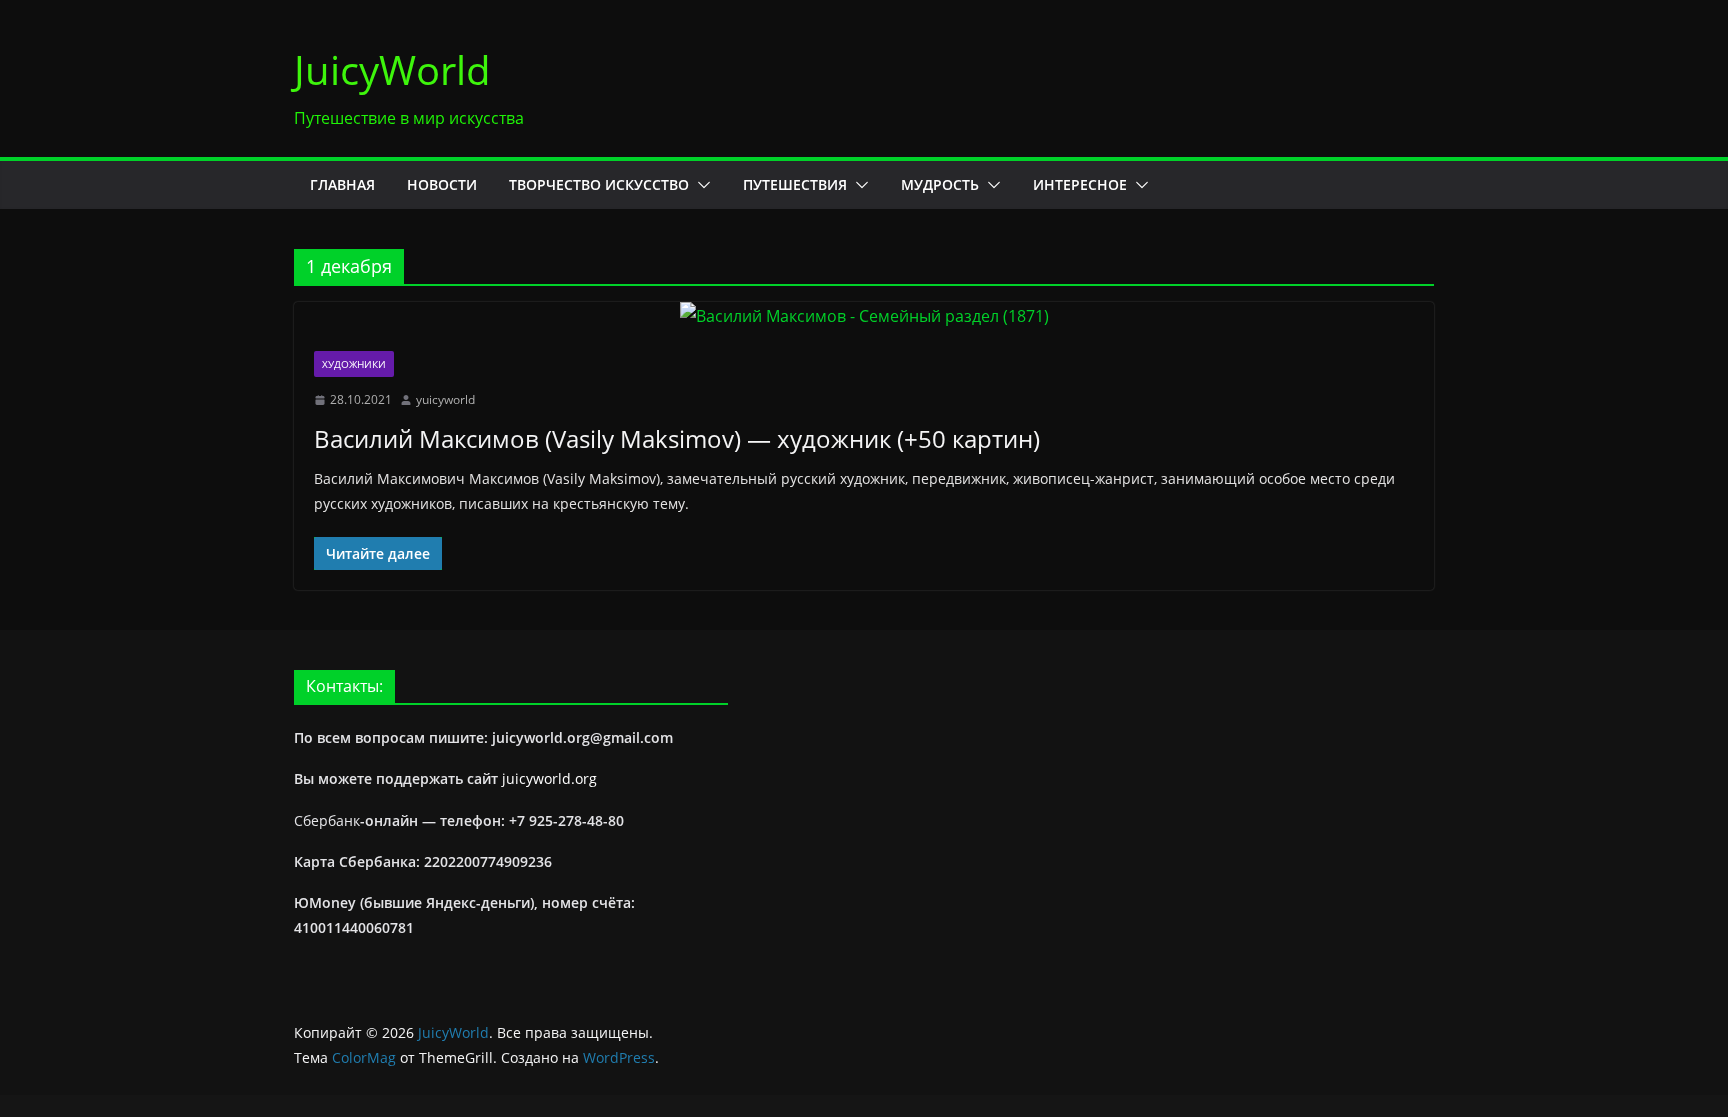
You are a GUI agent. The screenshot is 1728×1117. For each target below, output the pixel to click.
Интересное (1080, 184)
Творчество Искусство (599, 184)
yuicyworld (445, 399)
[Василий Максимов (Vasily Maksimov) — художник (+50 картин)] (864, 316)
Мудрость (940, 184)
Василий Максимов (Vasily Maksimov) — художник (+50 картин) (677, 438)
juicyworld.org (549, 778)
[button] (700, 185)
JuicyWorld (392, 69)
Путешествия (795, 184)
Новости (442, 184)
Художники (354, 364)
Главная (342, 184)
